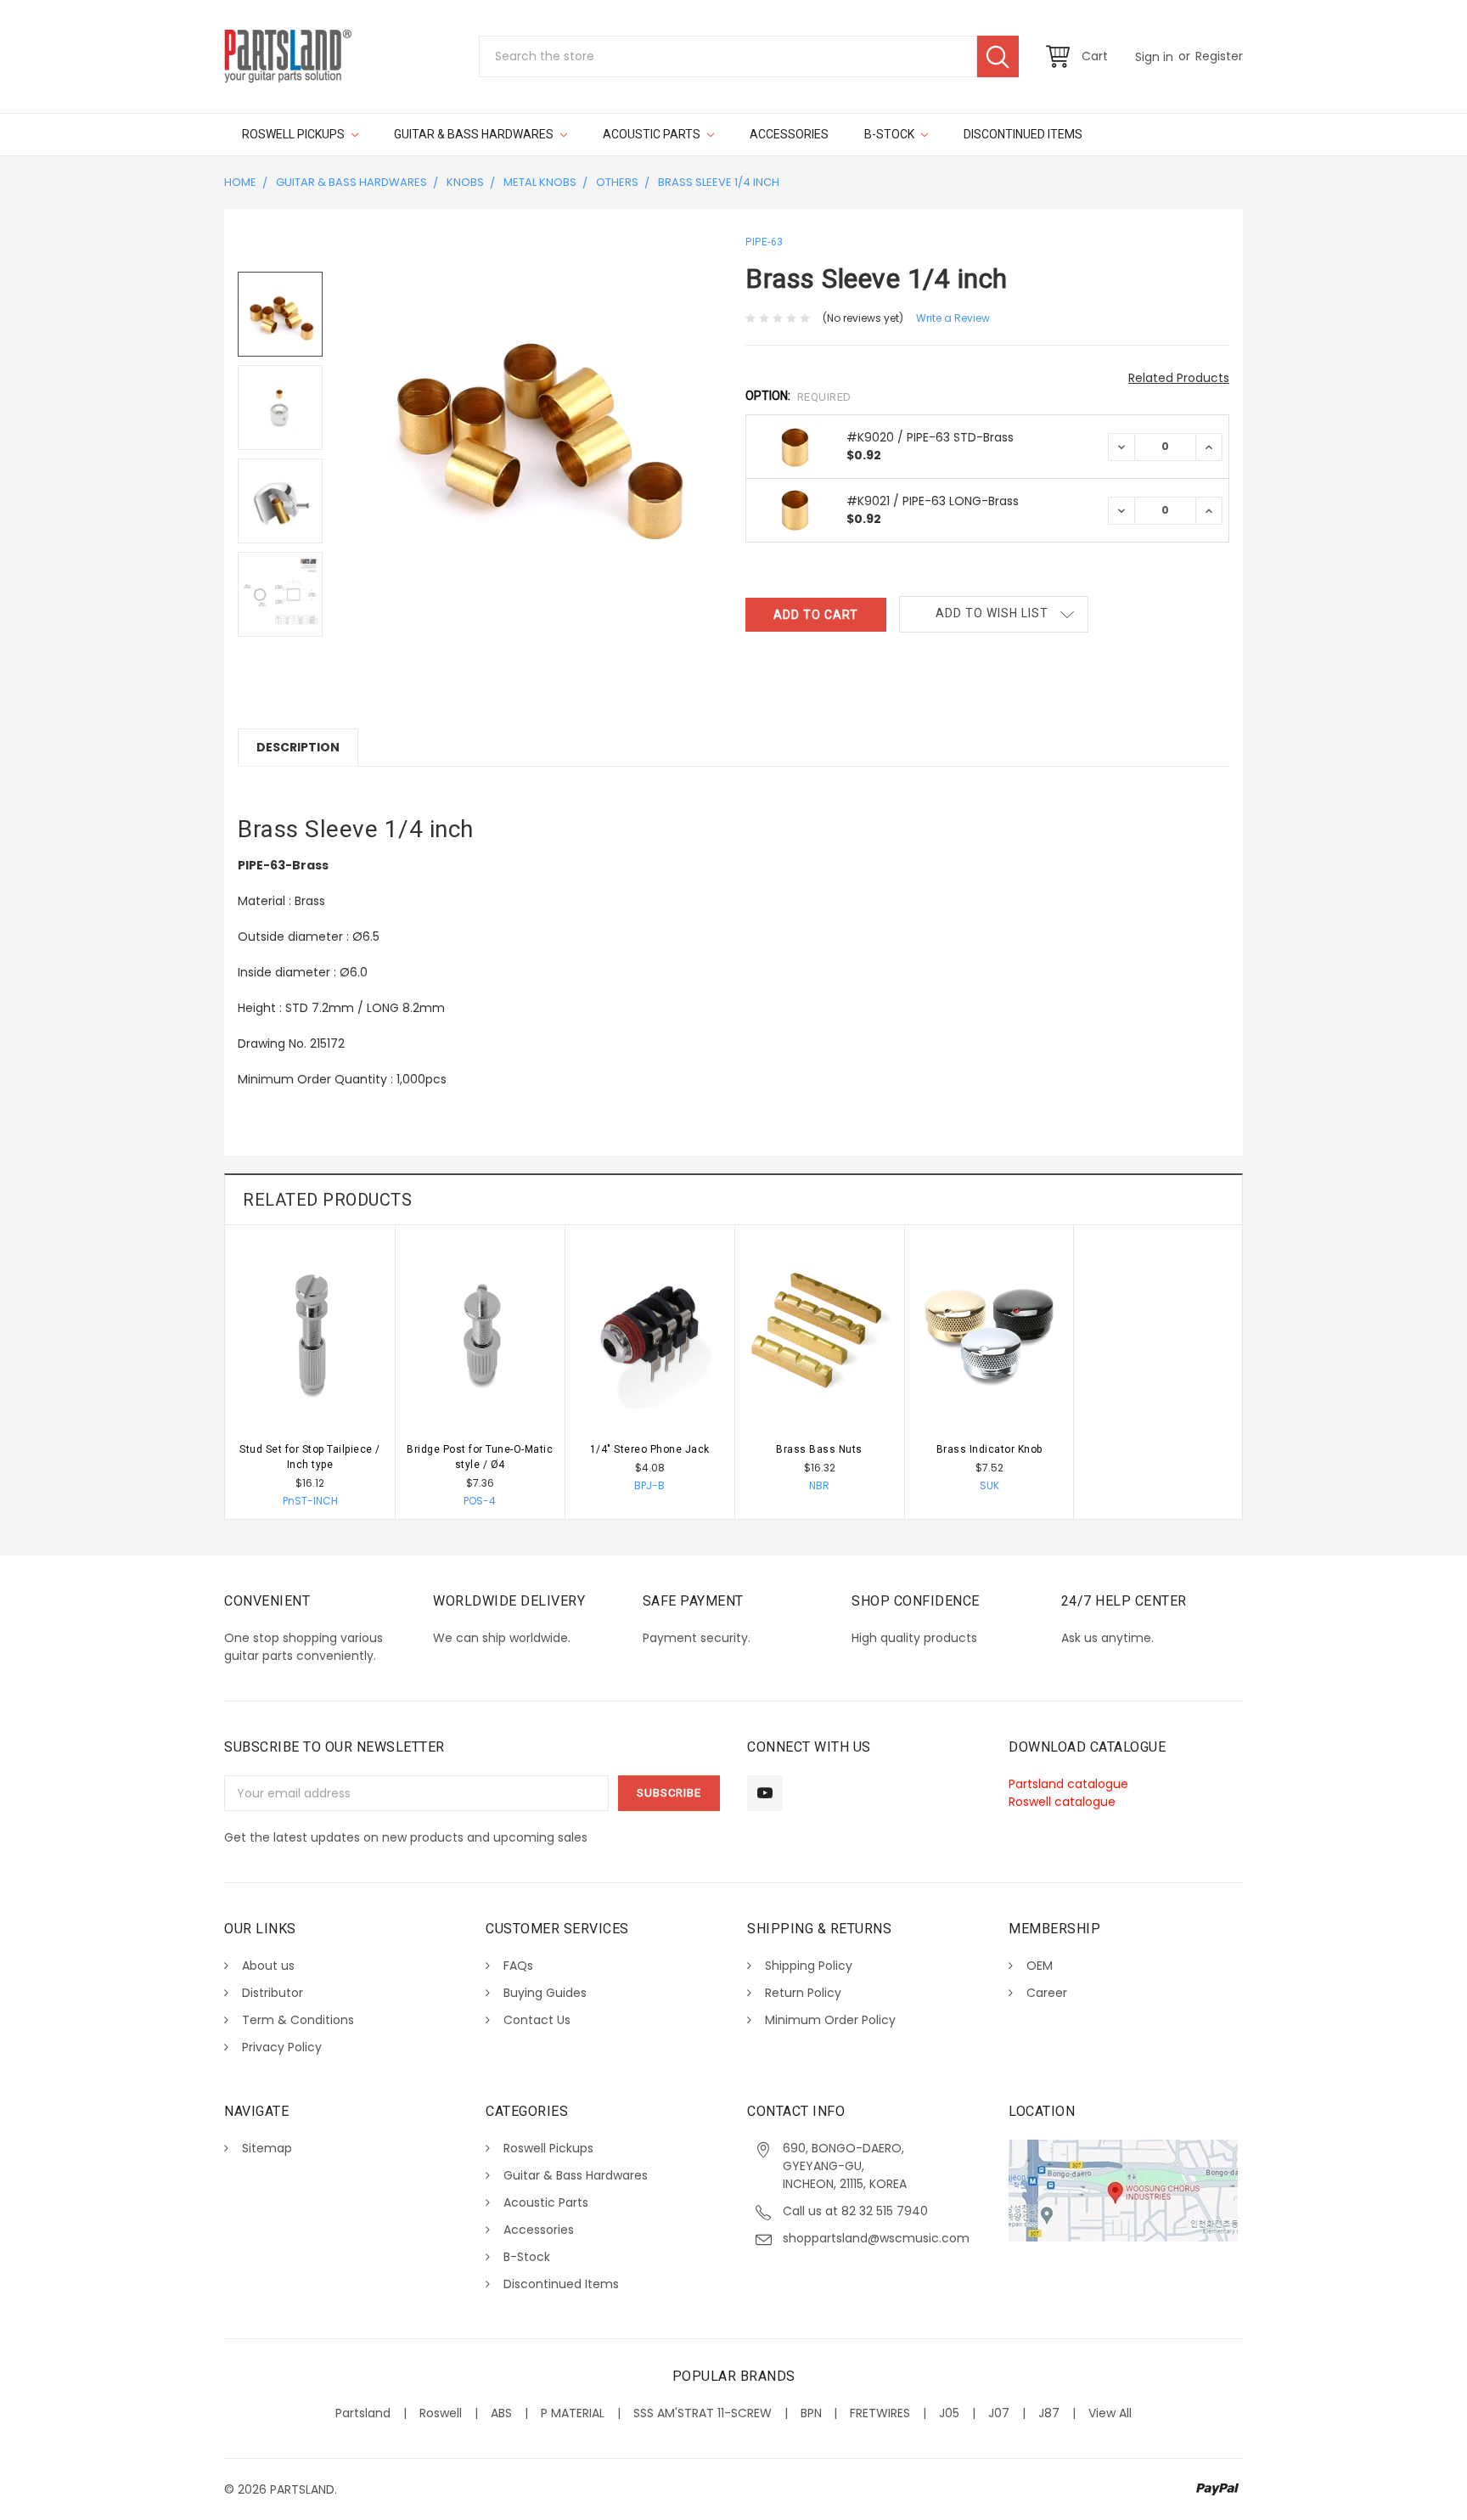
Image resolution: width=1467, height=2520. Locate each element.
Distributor (273, 1993)
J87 (1049, 2413)
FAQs (518, 1966)
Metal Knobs (540, 182)
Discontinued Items (1023, 134)
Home (240, 182)
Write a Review (953, 318)
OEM (1040, 1966)
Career (1047, 1993)
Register (1219, 56)
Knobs (465, 182)
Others (617, 182)
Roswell (441, 2413)
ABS (501, 2413)
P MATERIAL (573, 2413)
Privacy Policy (282, 2047)
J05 (949, 2413)
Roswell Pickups (295, 134)
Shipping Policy (809, 1966)
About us (268, 1966)
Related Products (1179, 378)
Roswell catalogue (1062, 1802)
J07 (999, 2413)
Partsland (363, 2413)
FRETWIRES (880, 2413)
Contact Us (537, 2020)
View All (1110, 2413)
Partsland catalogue (1068, 1784)
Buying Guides (545, 1993)
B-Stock (891, 134)
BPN (811, 2413)
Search (998, 56)
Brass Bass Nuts (819, 1449)
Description (298, 747)
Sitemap (267, 2148)
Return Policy (803, 1993)
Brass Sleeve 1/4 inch (719, 182)
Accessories (789, 134)
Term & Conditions (298, 2020)
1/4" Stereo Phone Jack (650, 1449)
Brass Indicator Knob (989, 1449)
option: (798, 396)
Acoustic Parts (653, 134)
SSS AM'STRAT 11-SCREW (703, 2413)
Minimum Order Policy (830, 2020)
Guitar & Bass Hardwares (475, 134)
